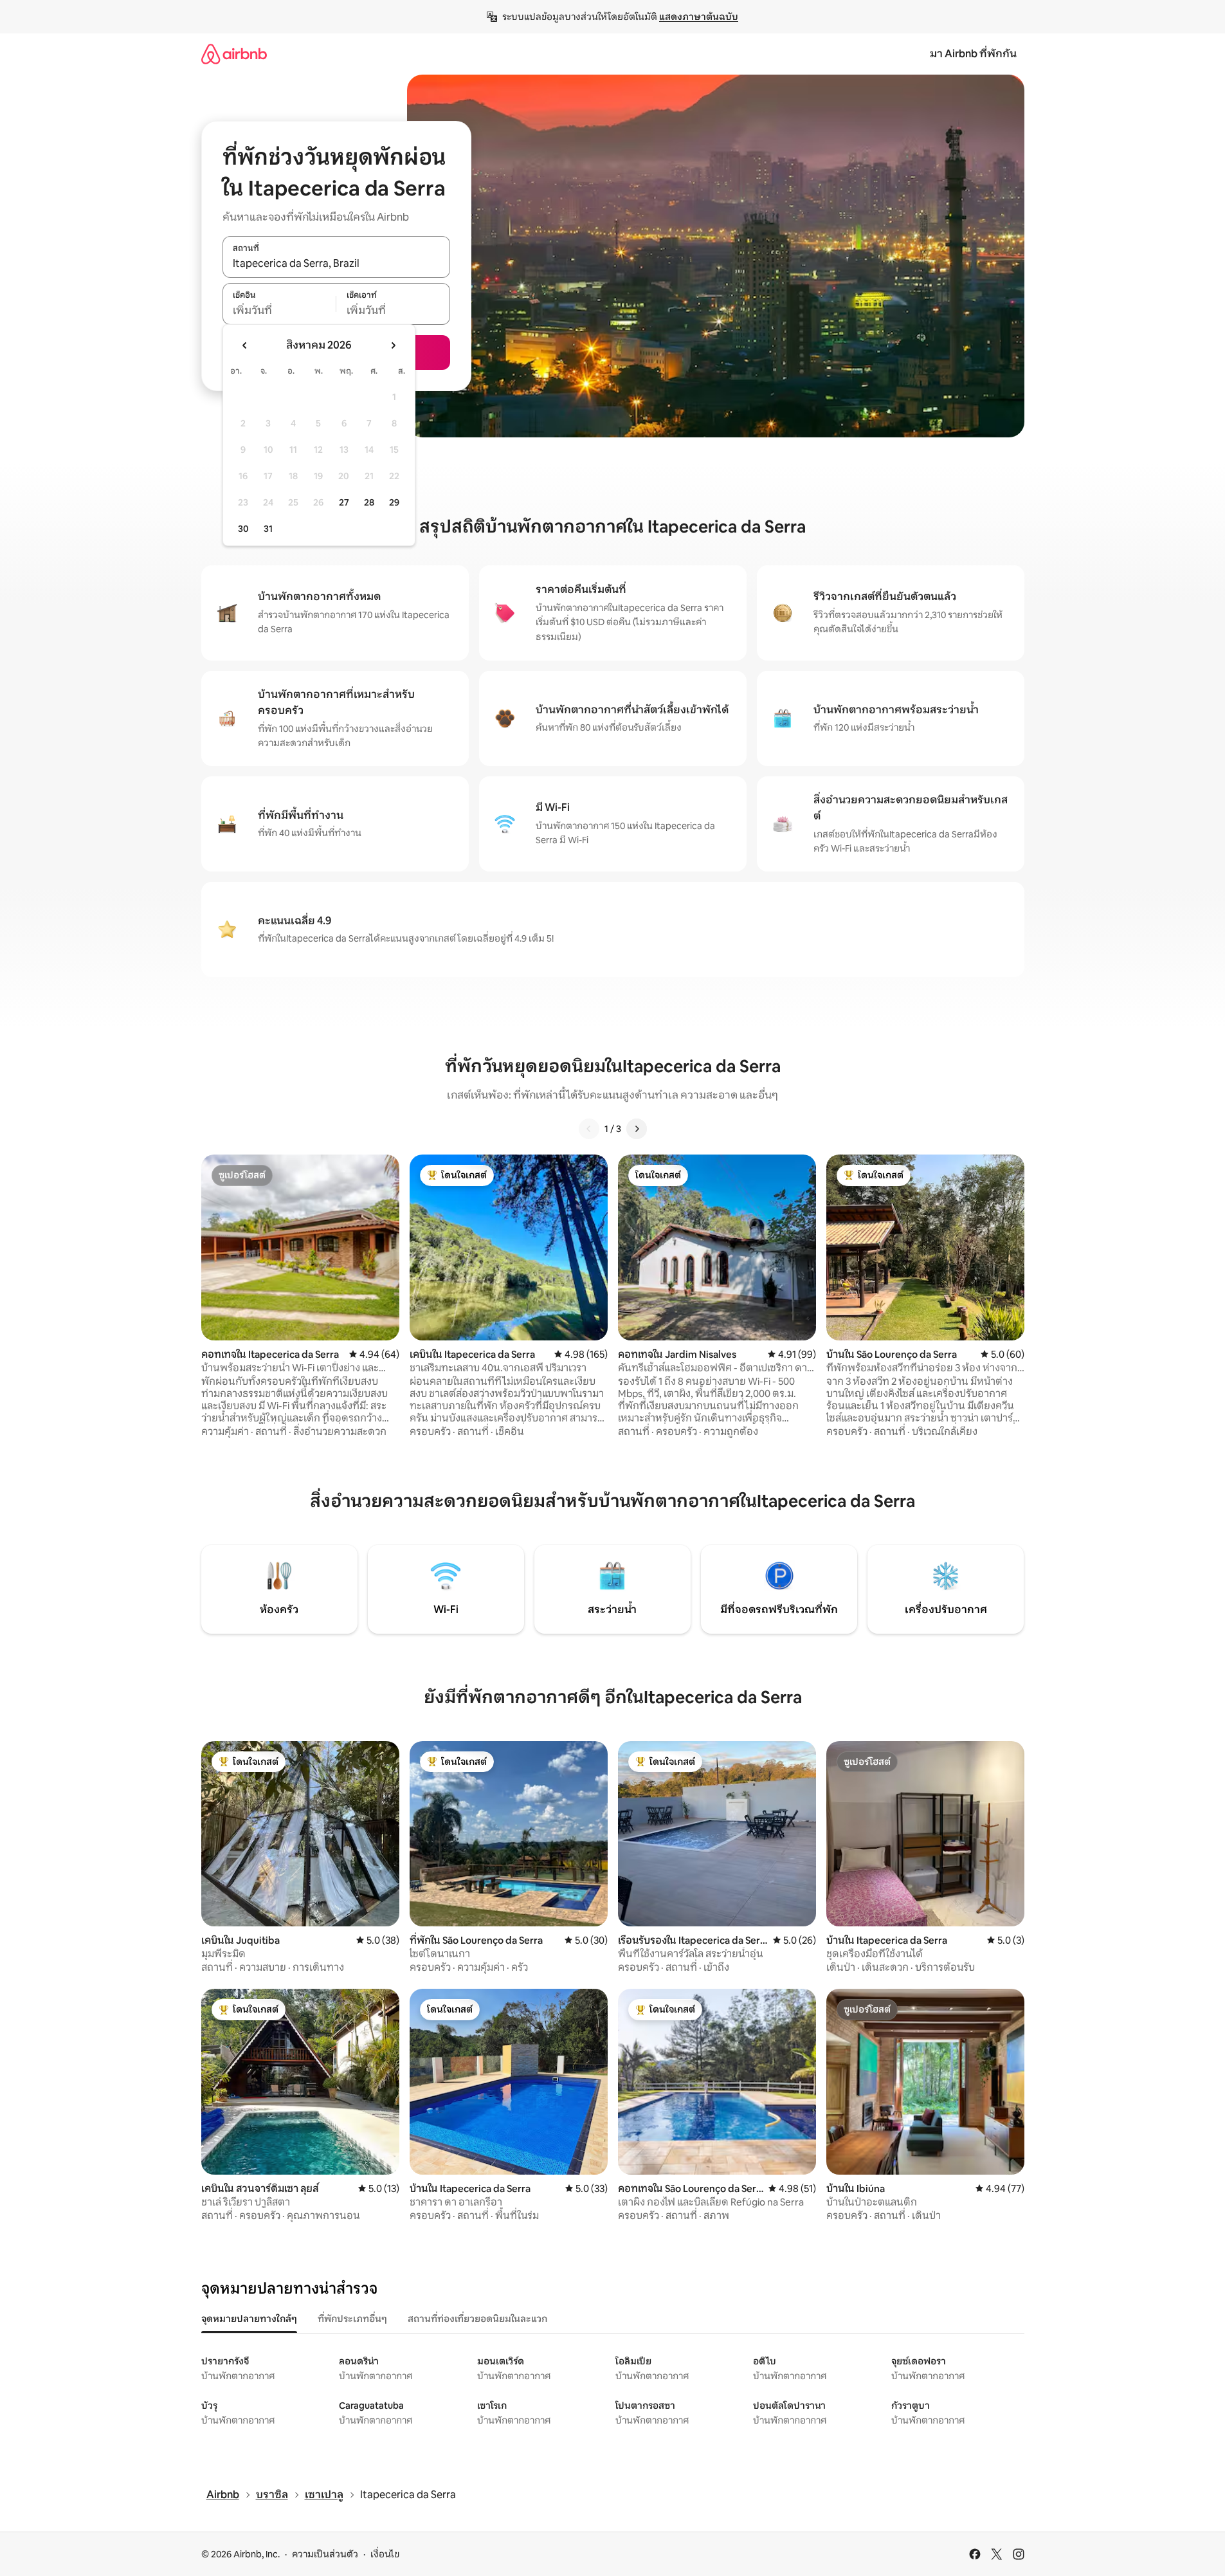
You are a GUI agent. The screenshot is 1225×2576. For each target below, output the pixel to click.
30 (243, 529)
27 (344, 502)
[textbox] (279, 311)
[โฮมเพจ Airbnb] (234, 54)
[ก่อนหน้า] (589, 1129)
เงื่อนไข (385, 2554)
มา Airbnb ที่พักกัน (973, 54)
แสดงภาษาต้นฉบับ (699, 17)
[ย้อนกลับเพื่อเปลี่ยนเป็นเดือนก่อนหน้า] (245, 345)
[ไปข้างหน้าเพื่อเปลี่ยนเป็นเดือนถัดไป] (393, 345)
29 (394, 502)
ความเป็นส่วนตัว (325, 2554)
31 (268, 529)
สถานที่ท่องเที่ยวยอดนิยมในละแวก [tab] (477, 2319)
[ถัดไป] (637, 1129)
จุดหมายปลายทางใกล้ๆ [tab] (249, 2319)
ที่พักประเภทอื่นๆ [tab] (352, 2319)
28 (369, 502)
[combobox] (336, 264)
